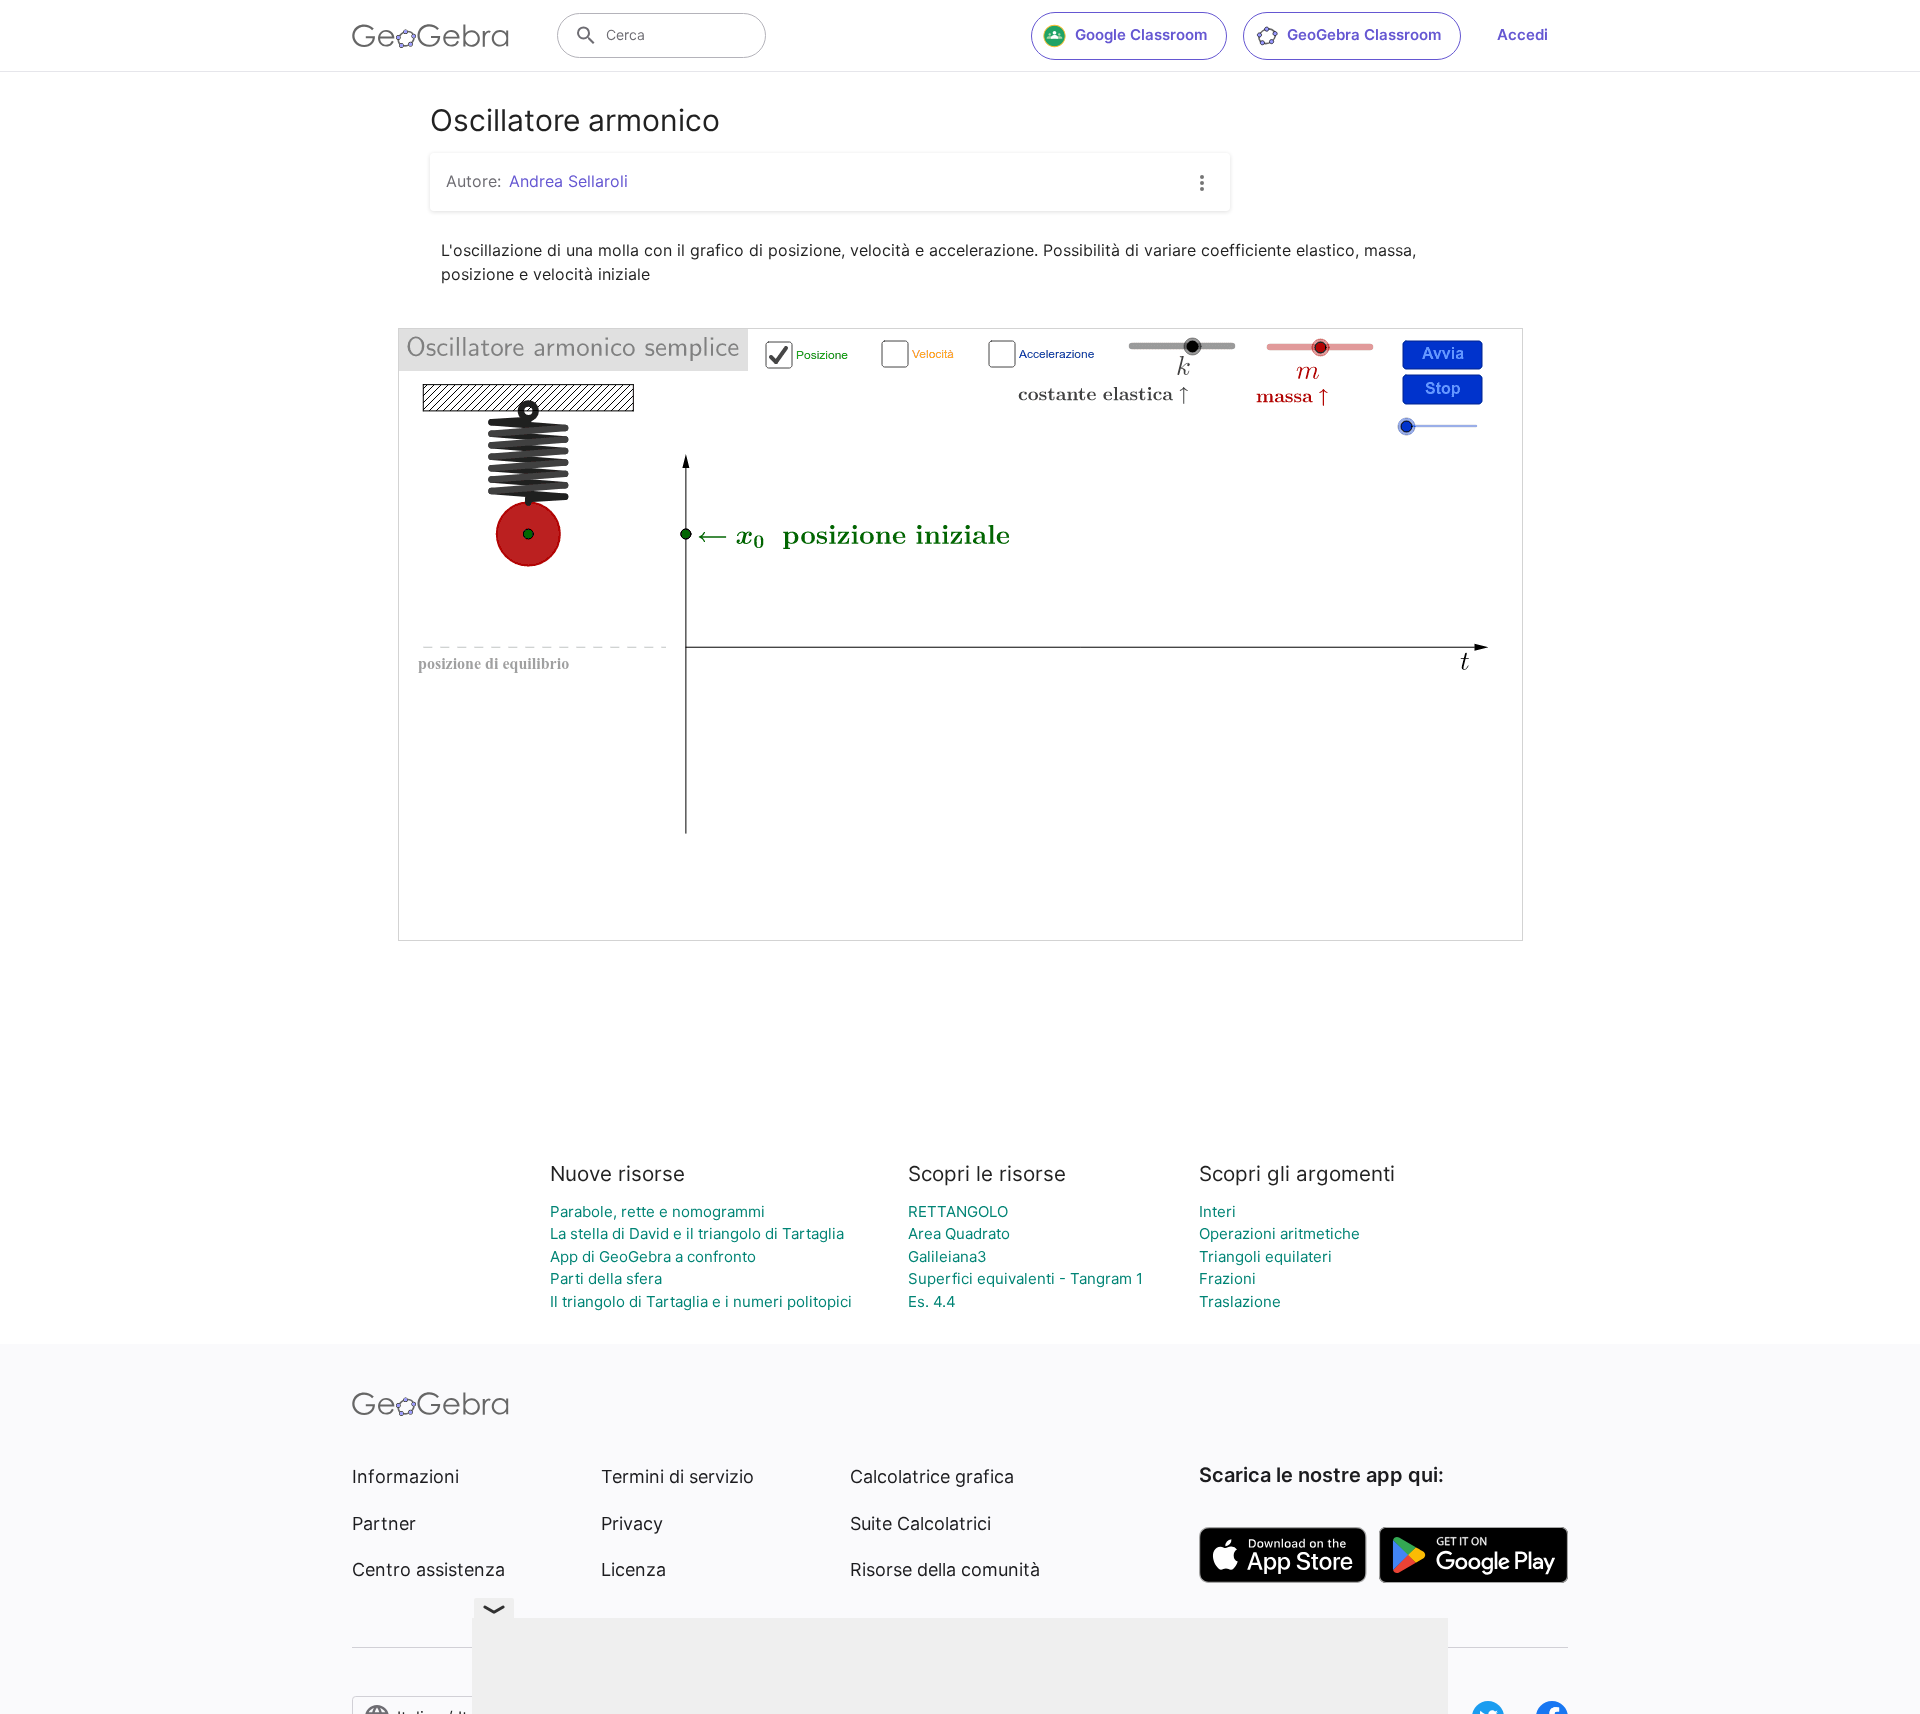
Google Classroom (1141, 34)
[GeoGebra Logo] (430, 36)
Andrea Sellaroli (568, 181)
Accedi (1522, 34)
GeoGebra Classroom (1364, 34)
